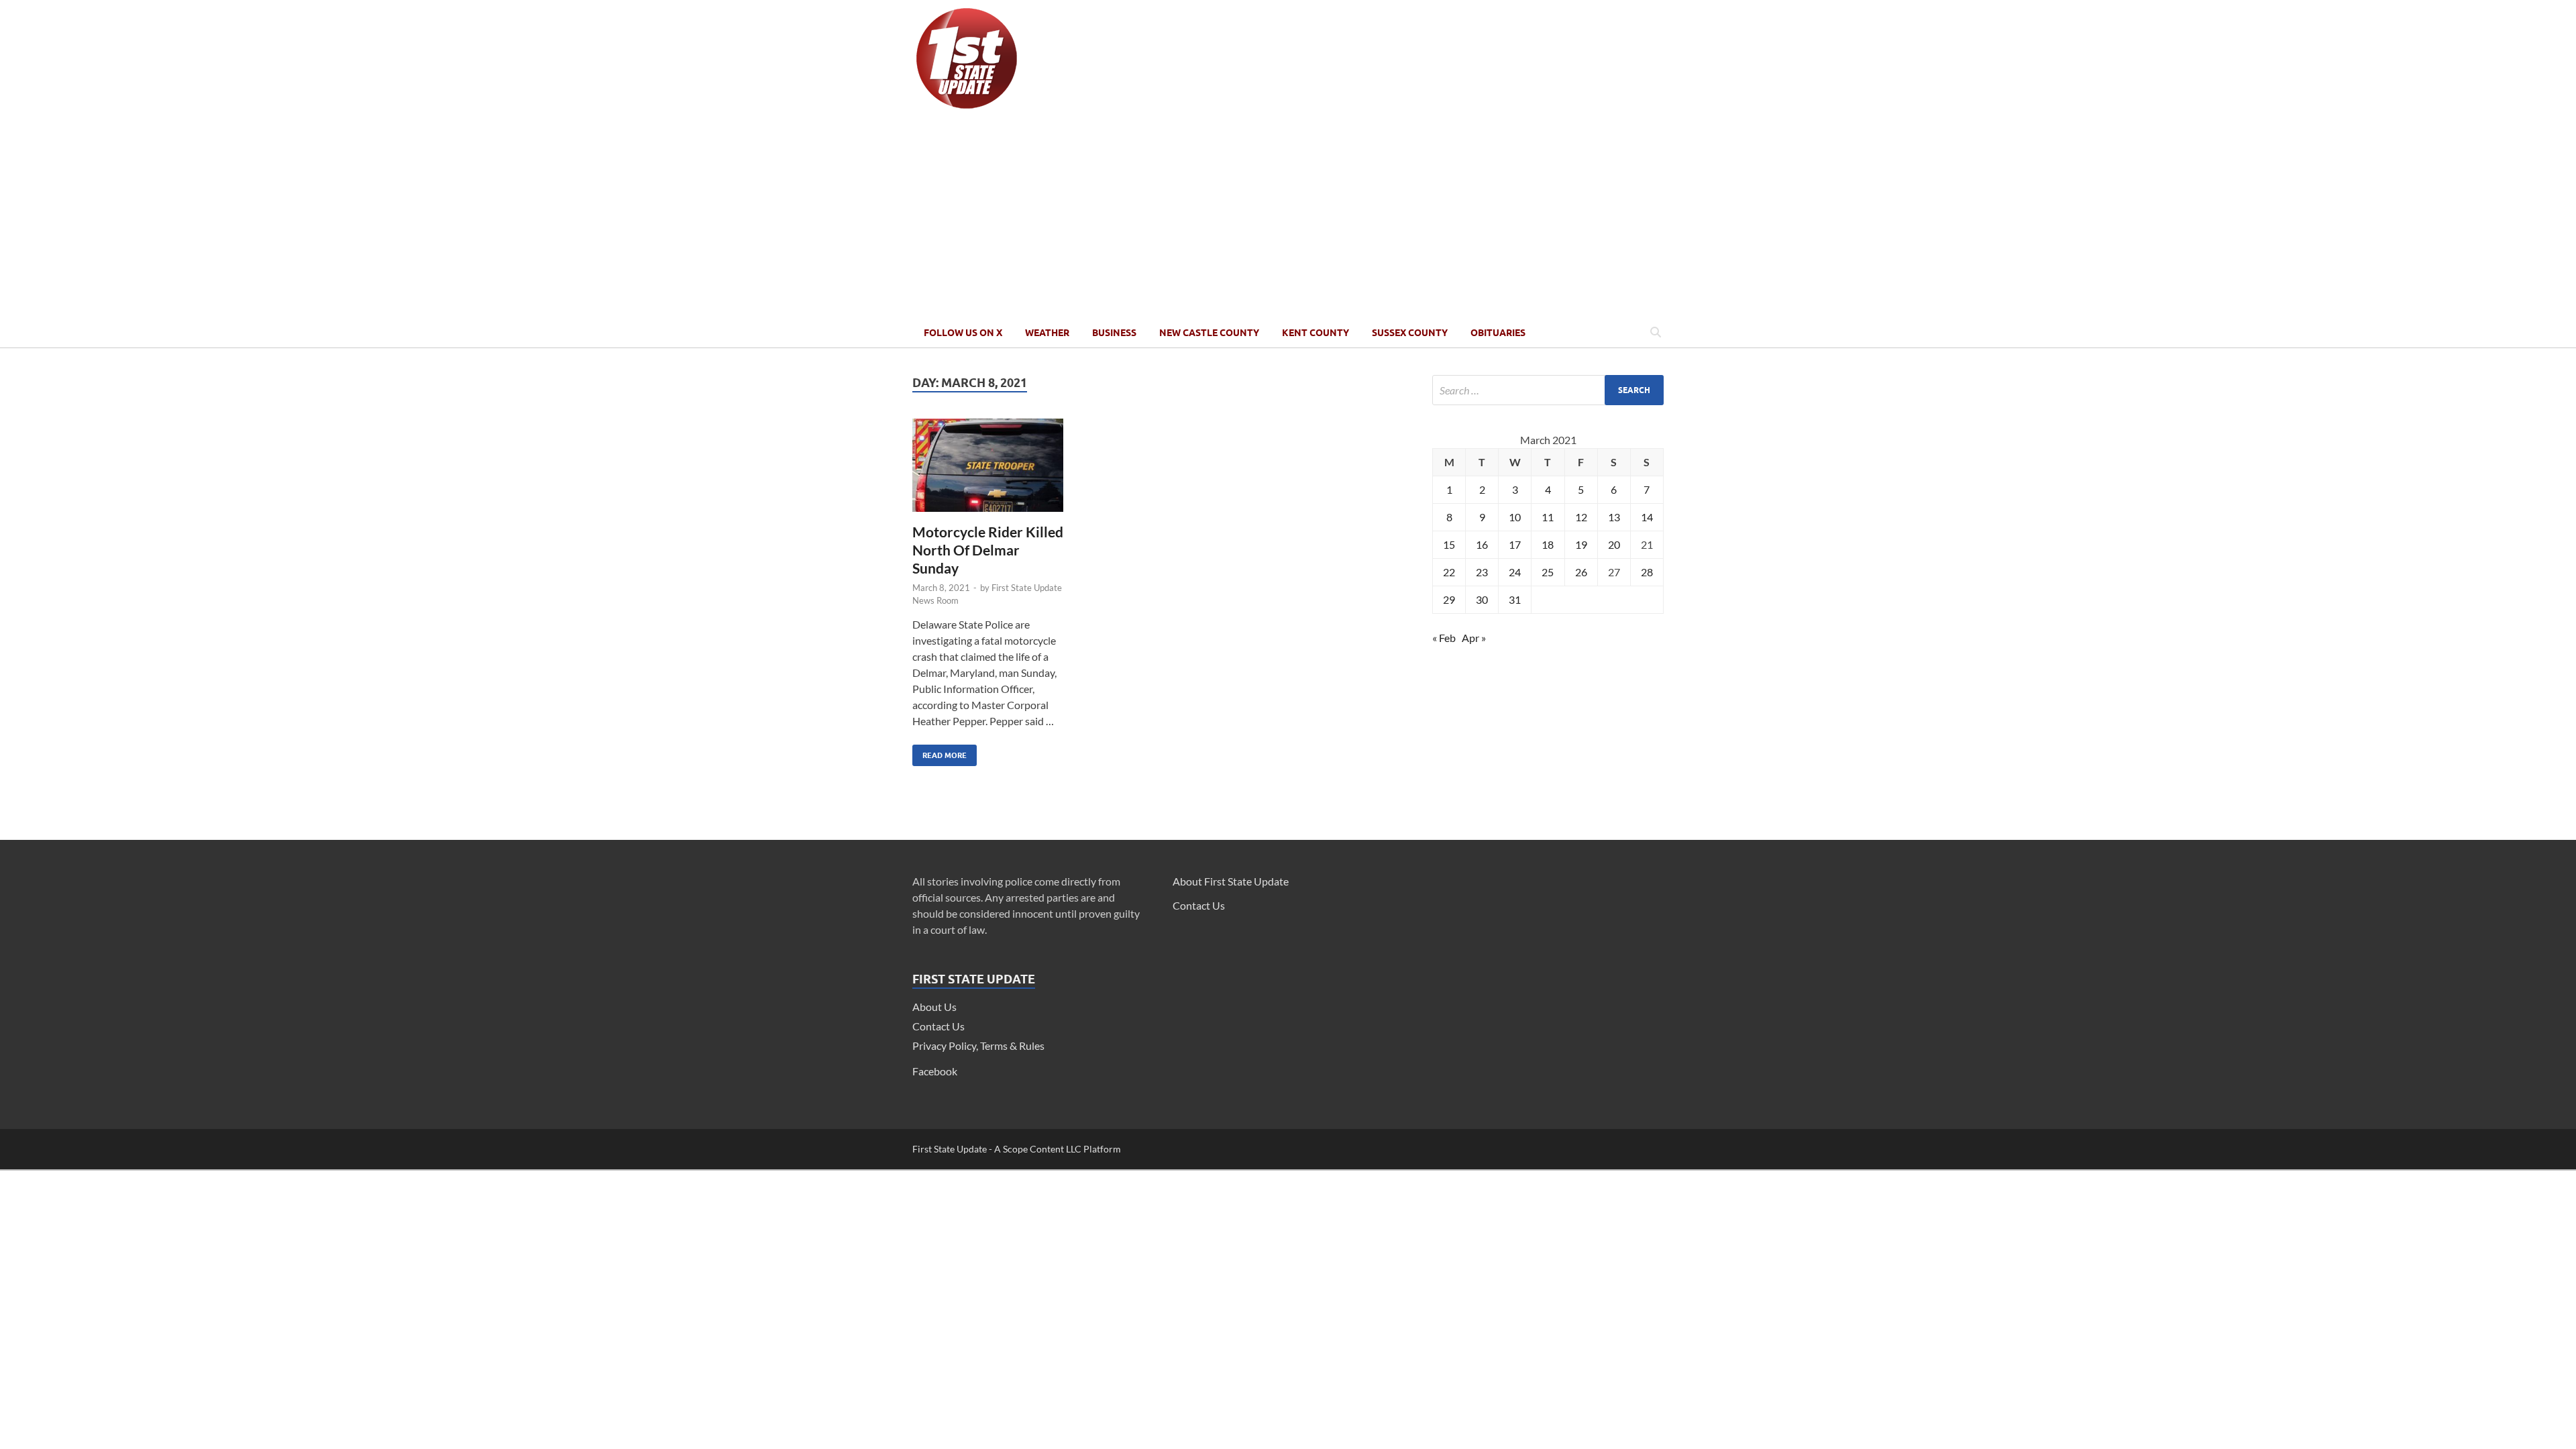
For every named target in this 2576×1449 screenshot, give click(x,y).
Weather (1047, 333)
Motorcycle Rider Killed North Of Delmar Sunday (988, 550)
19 (1581, 544)
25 (1548, 572)
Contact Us (938, 1026)
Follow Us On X (963, 333)
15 (1449, 544)
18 (1548, 544)
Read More (940, 752)
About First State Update (1231, 881)
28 (1647, 572)
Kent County (1316, 333)
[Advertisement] (1288, 217)
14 (1647, 517)
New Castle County (1209, 333)
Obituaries (1498, 333)
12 (1581, 517)
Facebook (935, 1071)
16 (1482, 544)
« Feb (1444, 638)
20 (1614, 544)
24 (1515, 572)
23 (1482, 572)
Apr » (1474, 638)
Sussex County (1410, 333)
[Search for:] (1548, 390)
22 (1449, 572)
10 (1515, 517)
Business (1114, 333)
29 (1449, 599)
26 (1581, 572)
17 (1515, 544)
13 (1614, 517)
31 (1515, 599)
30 (1482, 599)
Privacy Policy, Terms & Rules (978, 1045)
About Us (934, 1007)
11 (1548, 517)
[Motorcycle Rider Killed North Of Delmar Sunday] (988, 471)
